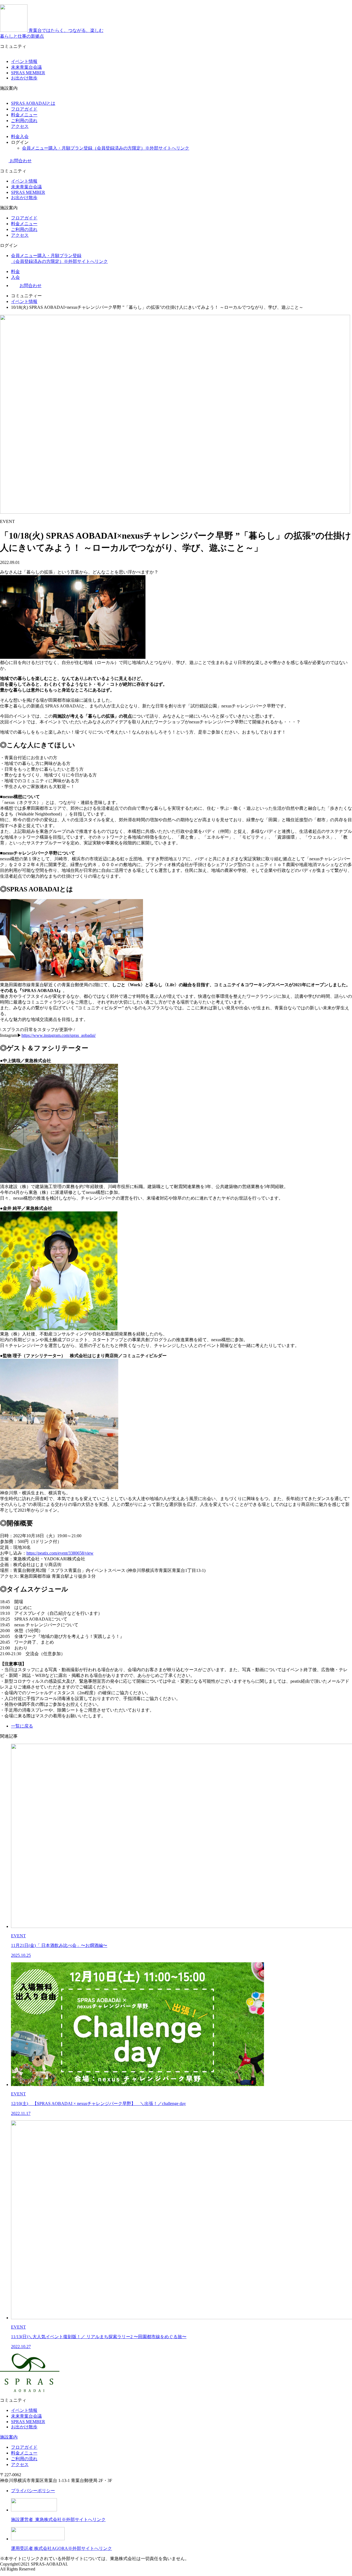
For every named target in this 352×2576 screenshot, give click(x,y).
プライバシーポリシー (33, 2491)
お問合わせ (20, 161)
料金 (15, 137)
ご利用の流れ (24, 121)
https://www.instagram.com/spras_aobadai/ (59, 1035)
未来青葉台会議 (26, 67)
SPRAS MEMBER (28, 73)
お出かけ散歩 (24, 78)
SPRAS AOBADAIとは (33, 103)
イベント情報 (24, 61)
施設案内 (9, 2437)
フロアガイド (24, 109)
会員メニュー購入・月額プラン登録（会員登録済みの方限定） (106, 148)
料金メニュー (24, 115)
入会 (24, 137)
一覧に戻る (22, 1726)
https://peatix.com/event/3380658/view (60, 1553)
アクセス (20, 126)
